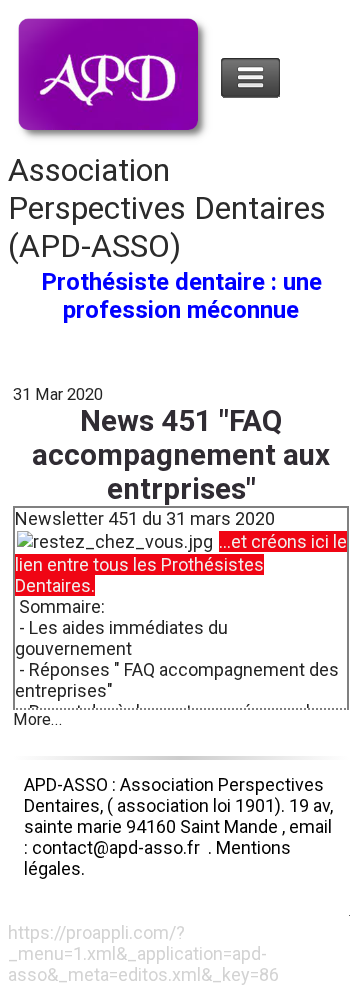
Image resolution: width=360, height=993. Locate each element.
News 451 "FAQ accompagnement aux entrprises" (181, 455)
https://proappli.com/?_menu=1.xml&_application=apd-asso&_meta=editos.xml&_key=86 (143, 953)
